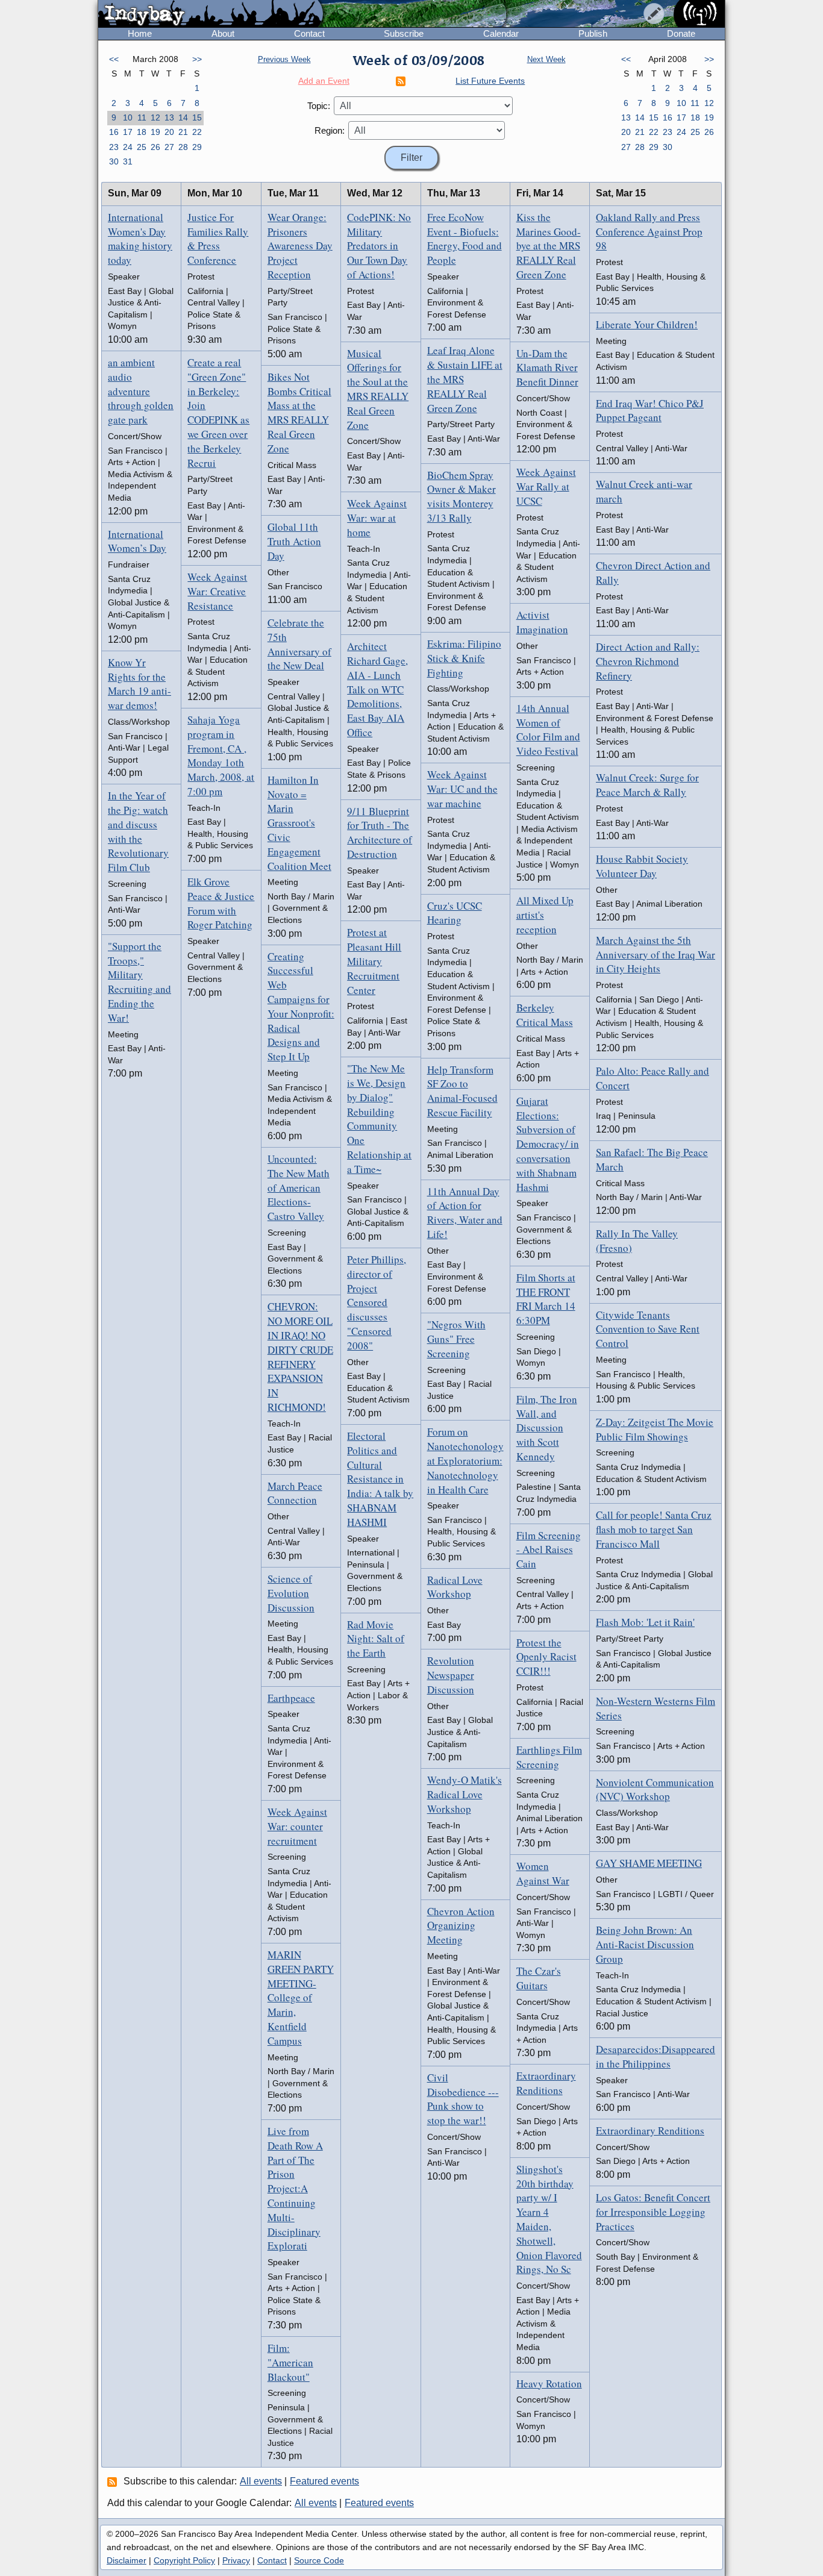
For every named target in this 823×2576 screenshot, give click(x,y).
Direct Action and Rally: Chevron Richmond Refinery (648, 661)
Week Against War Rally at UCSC (546, 486)
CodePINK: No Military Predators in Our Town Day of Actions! (379, 246)
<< (114, 59)
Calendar (501, 33)
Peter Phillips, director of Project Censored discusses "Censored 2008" (377, 1302)
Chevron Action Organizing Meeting (461, 1926)
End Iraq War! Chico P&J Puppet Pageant (650, 411)
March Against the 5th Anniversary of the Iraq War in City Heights (656, 955)
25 (142, 147)
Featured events (324, 2481)
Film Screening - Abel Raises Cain (549, 1550)
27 (169, 147)
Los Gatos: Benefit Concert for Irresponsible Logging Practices (653, 2212)
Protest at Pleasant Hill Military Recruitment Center (374, 961)
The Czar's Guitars (539, 1978)
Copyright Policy (184, 2560)
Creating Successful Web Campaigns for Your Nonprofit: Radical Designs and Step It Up (301, 1007)
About (223, 33)
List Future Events (490, 81)
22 (197, 132)
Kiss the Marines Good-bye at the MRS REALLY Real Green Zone (549, 246)
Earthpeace (291, 1698)
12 (155, 117)
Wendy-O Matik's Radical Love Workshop (465, 1794)
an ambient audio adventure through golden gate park (141, 391)
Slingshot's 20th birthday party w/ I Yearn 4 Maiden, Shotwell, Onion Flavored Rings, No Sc (549, 2219)
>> (197, 59)
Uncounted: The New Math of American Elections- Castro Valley (299, 1187)
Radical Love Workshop (455, 1587)
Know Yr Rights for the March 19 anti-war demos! (139, 684)
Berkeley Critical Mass (545, 1015)
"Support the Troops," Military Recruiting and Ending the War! (139, 982)
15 (197, 117)
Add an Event (324, 81)
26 (155, 147)
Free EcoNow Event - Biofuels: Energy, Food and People (465, 239)
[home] (211, 14)
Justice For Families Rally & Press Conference (218, 239)
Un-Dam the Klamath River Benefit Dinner (547, 368)
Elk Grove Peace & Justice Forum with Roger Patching (221, 903)
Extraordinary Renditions (546, 2083)
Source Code (319, 2560)
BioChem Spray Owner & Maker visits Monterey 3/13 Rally (462, 496)
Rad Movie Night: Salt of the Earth (376, 1639)
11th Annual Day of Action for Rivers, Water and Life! (465, 1213)
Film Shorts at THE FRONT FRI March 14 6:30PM (546, 1299)
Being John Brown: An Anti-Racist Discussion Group (645, 1944)
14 (183, 117)
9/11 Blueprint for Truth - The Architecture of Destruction (380, 833)
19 (155, 132)
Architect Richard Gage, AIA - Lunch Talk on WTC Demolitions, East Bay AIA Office (377, 689)
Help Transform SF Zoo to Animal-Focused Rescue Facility (462, 1091)
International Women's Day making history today (140, 239)
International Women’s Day (137, 541)
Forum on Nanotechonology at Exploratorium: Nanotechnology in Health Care (465, 1460)
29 (197, 147)
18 (142, 132)
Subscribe (404, 33)
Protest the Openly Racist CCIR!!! (546, 1657)
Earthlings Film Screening (549, 1757)
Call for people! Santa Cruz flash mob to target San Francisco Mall (654, 1529)
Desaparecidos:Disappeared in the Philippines (656, 2056)
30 (114, 161)
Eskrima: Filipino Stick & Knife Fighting (464, 658)
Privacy (236, 2560)
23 (114, 147)
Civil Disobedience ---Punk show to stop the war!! (463, 2099)
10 (128, 117)
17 (128, 132)
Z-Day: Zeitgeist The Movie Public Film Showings (655, 1429)
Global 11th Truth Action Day (294, 541)
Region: (330, 130)
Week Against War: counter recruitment (297, 1826)
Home (140, 33)
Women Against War (543, 1873)
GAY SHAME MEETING (649, 1863)
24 (128, 147)
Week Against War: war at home (377, 518)
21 (183, 132)
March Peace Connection (295, 1493)
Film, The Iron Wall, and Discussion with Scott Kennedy (547, 1428)
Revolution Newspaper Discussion (451, 1675)
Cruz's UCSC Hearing (455, 913)
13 (169, 117)
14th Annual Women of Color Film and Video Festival (548, 730)
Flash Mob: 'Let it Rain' (645, 1622)
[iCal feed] (114, 2481)
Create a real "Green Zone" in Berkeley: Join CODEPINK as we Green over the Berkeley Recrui (218, 413)
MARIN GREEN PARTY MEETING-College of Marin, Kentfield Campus (301, 1998)
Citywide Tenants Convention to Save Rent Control (648, 1329)
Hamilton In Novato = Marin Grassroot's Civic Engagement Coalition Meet (299, 823)
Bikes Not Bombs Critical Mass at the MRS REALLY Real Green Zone (299, 413)
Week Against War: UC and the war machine (462, 789)
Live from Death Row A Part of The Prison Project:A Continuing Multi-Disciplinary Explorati (295, 2188)
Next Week (546, 59)
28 (183, 147)
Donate (681, 33)
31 (128, 161)
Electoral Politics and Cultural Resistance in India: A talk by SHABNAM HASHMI (380, 1479)
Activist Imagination (542, 622)
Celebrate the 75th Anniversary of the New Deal (299, 644)
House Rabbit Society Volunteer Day (642, 866)
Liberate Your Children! (647, 324)
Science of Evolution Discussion (291, 1593)
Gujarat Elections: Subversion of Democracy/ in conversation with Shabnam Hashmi (548, 1144)
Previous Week (284, 59)
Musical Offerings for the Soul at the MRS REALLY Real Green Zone (378, 389)
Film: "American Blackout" (290, 2362)
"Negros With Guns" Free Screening (456, 1339)
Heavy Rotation (549, 2384)
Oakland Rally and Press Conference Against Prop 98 (649, 232)
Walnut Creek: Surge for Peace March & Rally (647, 785)
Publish (593, 33)
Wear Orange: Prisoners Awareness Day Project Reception (300, 246)
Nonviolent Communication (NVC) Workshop (655, 1790)
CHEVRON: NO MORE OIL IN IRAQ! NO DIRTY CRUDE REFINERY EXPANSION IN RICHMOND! (300, 1357)
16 (114, 132)
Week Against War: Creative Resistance (217, 591)
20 (169, 132)
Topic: (319, 106)
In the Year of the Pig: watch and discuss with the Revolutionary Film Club (138, 831)
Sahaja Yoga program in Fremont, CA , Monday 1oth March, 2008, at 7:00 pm (221, 755)
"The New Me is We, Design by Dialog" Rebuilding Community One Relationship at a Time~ (379, 1119)
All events (261, 2481)
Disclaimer (127, 2560)
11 (142, 117)
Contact (309, 33)
